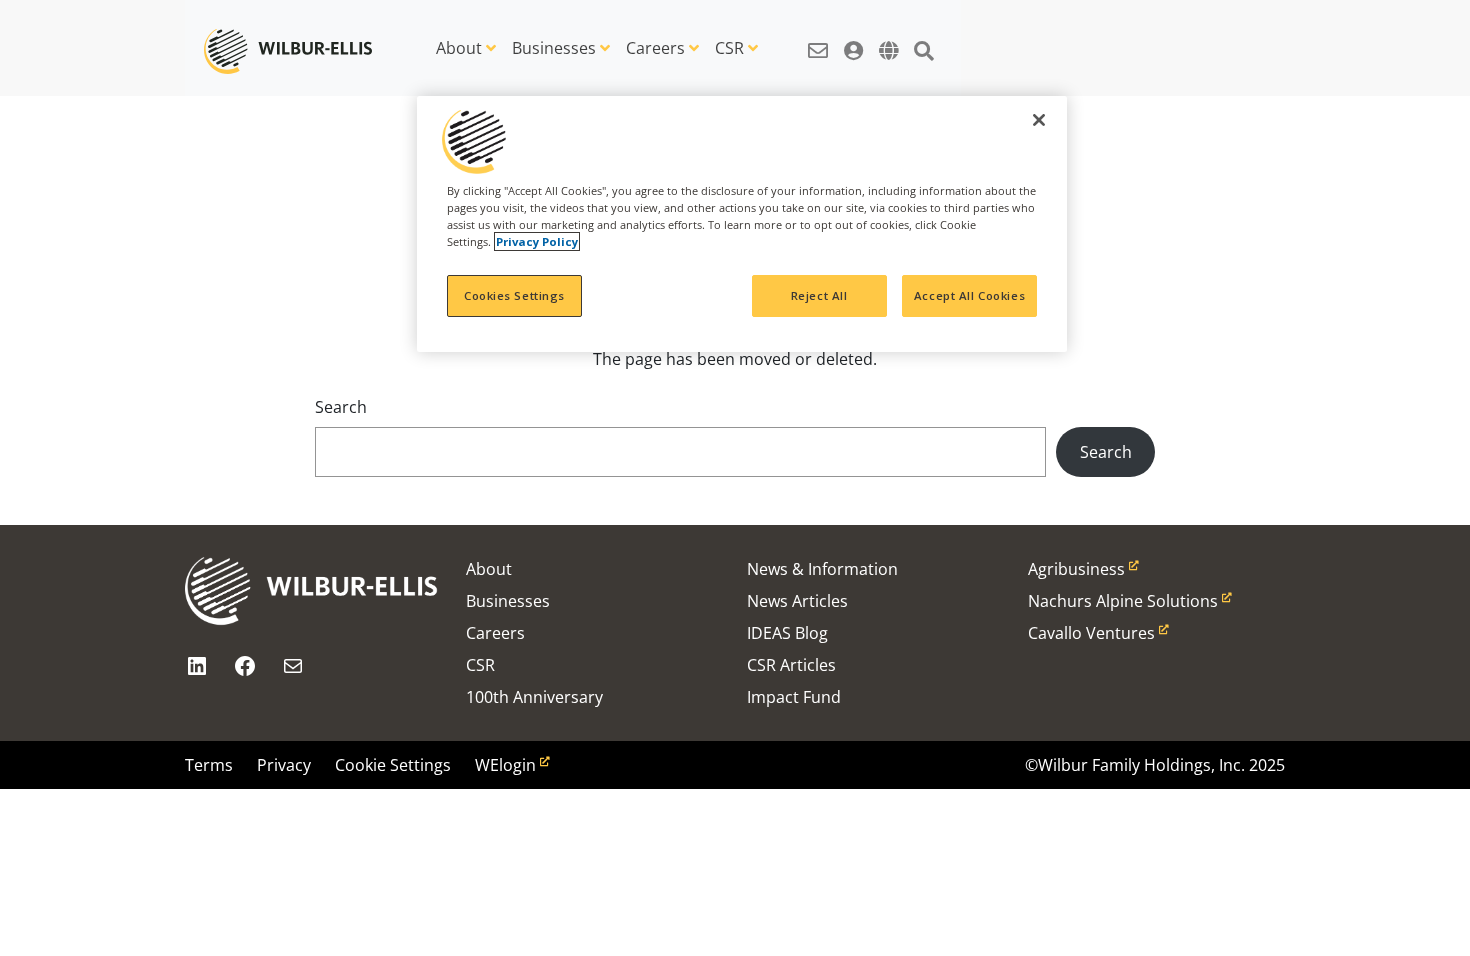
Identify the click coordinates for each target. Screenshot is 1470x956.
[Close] (1039, 120)
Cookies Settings (514, 295)
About (459, 48)
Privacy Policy (537, 241)
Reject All (819, 295)
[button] (818, 40)
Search (341, 407)
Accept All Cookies (969, 295)
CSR (729, 48)
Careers (655, 48)
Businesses (554, 48)
